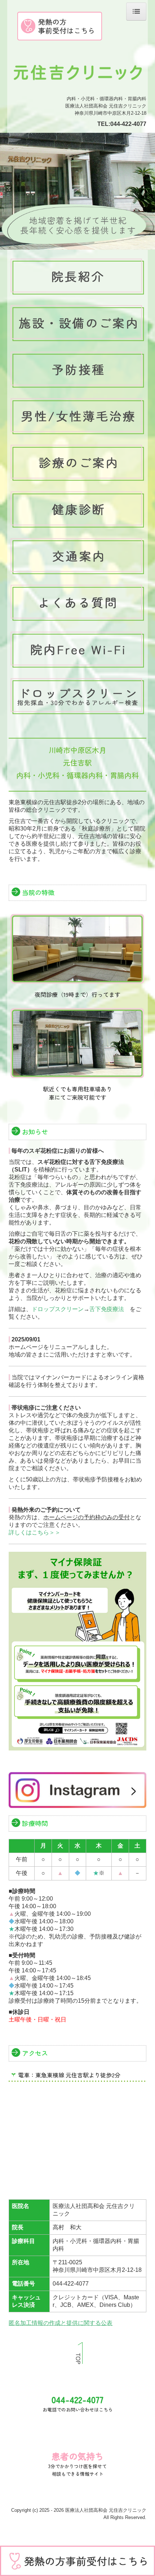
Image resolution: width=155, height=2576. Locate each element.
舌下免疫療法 (107, 1309)
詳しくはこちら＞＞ (35, 1532)
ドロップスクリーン (58, 1309)
